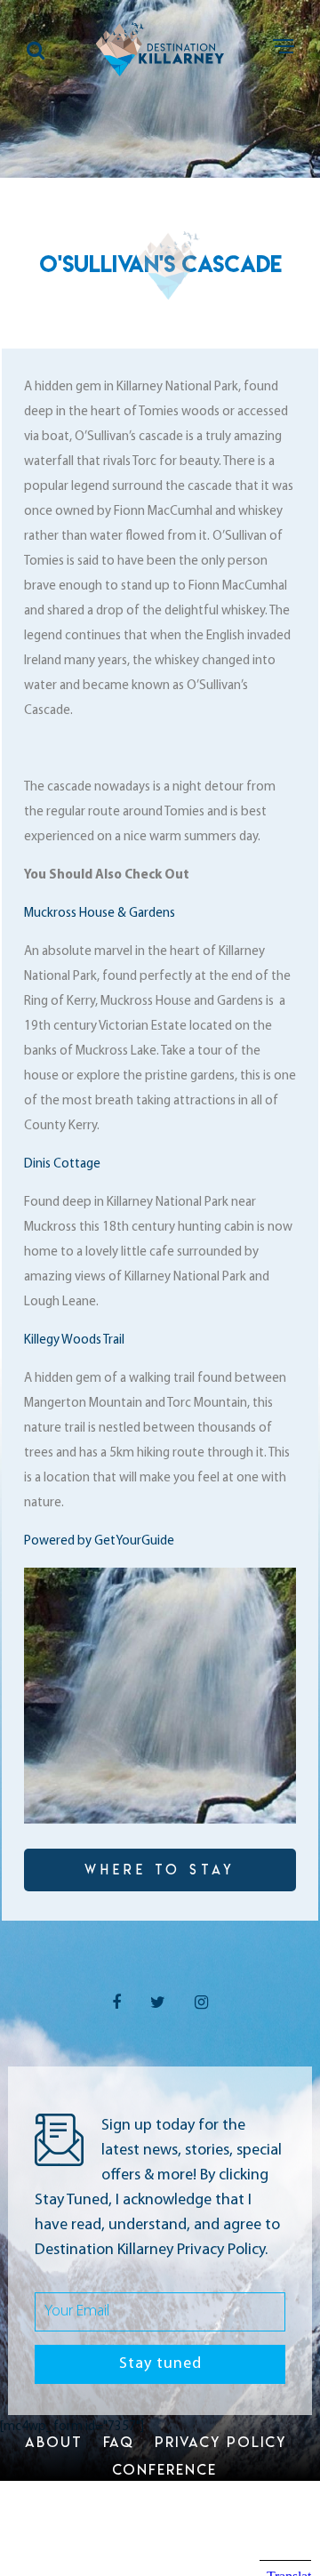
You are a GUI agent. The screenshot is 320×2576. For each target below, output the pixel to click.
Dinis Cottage (62, 1164)
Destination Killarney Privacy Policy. (151, 2251)
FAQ (119, 2442)
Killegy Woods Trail (74, 1340)
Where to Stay (160, 1870)
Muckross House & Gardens (100, 914)
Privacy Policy (220, 2442)
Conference (164, 2469)
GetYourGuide (134, 1541)
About (54, 2442)
